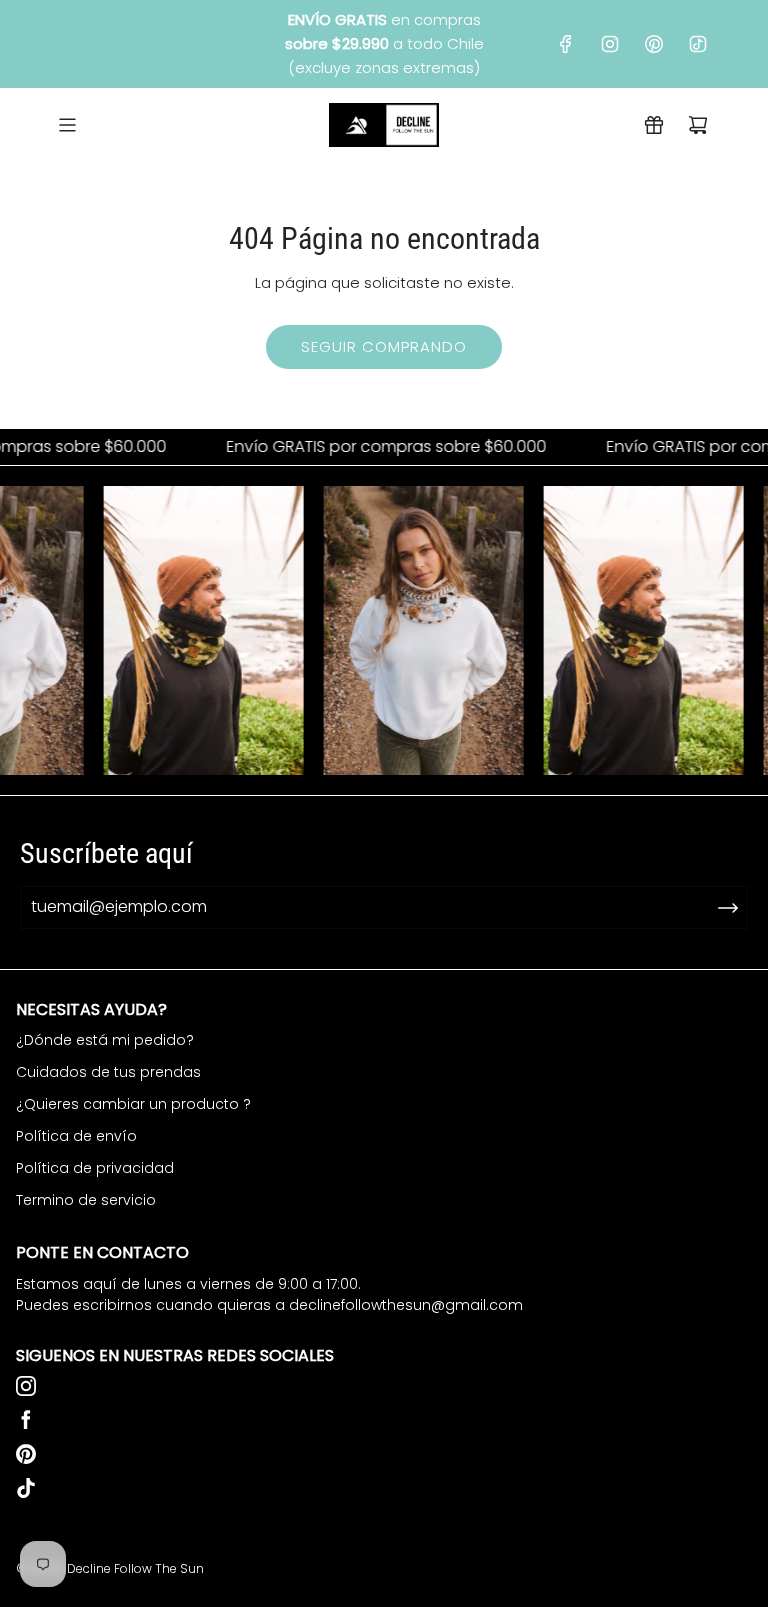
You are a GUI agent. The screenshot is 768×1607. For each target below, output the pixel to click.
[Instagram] (610, 44)
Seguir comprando (384, 346)
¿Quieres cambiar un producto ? (133, 1104)
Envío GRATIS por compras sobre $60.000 (368, 447)
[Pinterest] (654, 44)
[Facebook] (566, 44)
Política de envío (76, 1136)
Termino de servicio (86, 1200)
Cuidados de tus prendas (108, 1072)
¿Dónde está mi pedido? (105, 1040)
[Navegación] (67, 125)
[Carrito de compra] (698, 125)
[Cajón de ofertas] (654, 125)
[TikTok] (698, 44)
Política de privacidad (95, 1168)
